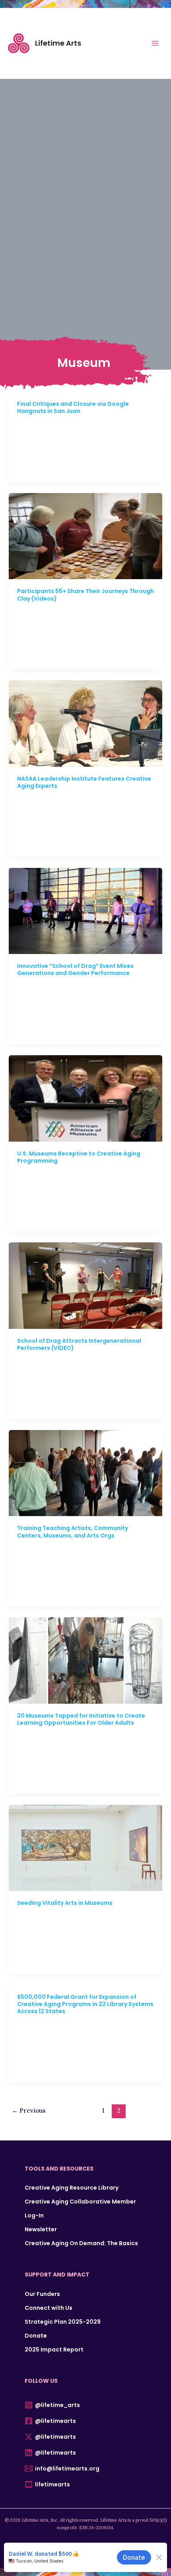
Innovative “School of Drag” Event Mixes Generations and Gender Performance (75, 969)
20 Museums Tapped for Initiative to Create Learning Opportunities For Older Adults (81, 1719)
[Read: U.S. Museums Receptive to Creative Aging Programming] (86, 1098)
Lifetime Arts (58, 43)
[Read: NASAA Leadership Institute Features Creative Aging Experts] (86, 723)
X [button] (166, 8)
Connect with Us (49, 2308)
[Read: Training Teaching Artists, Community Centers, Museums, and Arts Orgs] (86, 1472)
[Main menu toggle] (155, 43)
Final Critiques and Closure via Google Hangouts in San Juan (73, 407)
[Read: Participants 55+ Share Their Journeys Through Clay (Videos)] (86, 536)
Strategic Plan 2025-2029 (63, 2322)
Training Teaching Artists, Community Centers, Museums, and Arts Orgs (73, 1532)
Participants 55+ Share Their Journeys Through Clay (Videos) (85, 595)
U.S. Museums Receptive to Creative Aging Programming (79, 1157)
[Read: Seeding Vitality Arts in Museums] (86, 1847)
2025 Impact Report (54, 2349)
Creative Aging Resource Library (72, 2188)
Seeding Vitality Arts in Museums (65, 1903)
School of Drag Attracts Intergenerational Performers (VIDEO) (79, 1344)
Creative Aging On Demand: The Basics (81, 2243)
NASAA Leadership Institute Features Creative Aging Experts (84, 782)
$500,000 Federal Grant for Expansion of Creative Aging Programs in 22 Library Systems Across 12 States (85, 2004)
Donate (36, 2336)
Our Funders (42, 2294)
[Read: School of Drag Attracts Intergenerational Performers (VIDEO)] (86, 1285)
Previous (29, 2111)
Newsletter (41, 2229)
